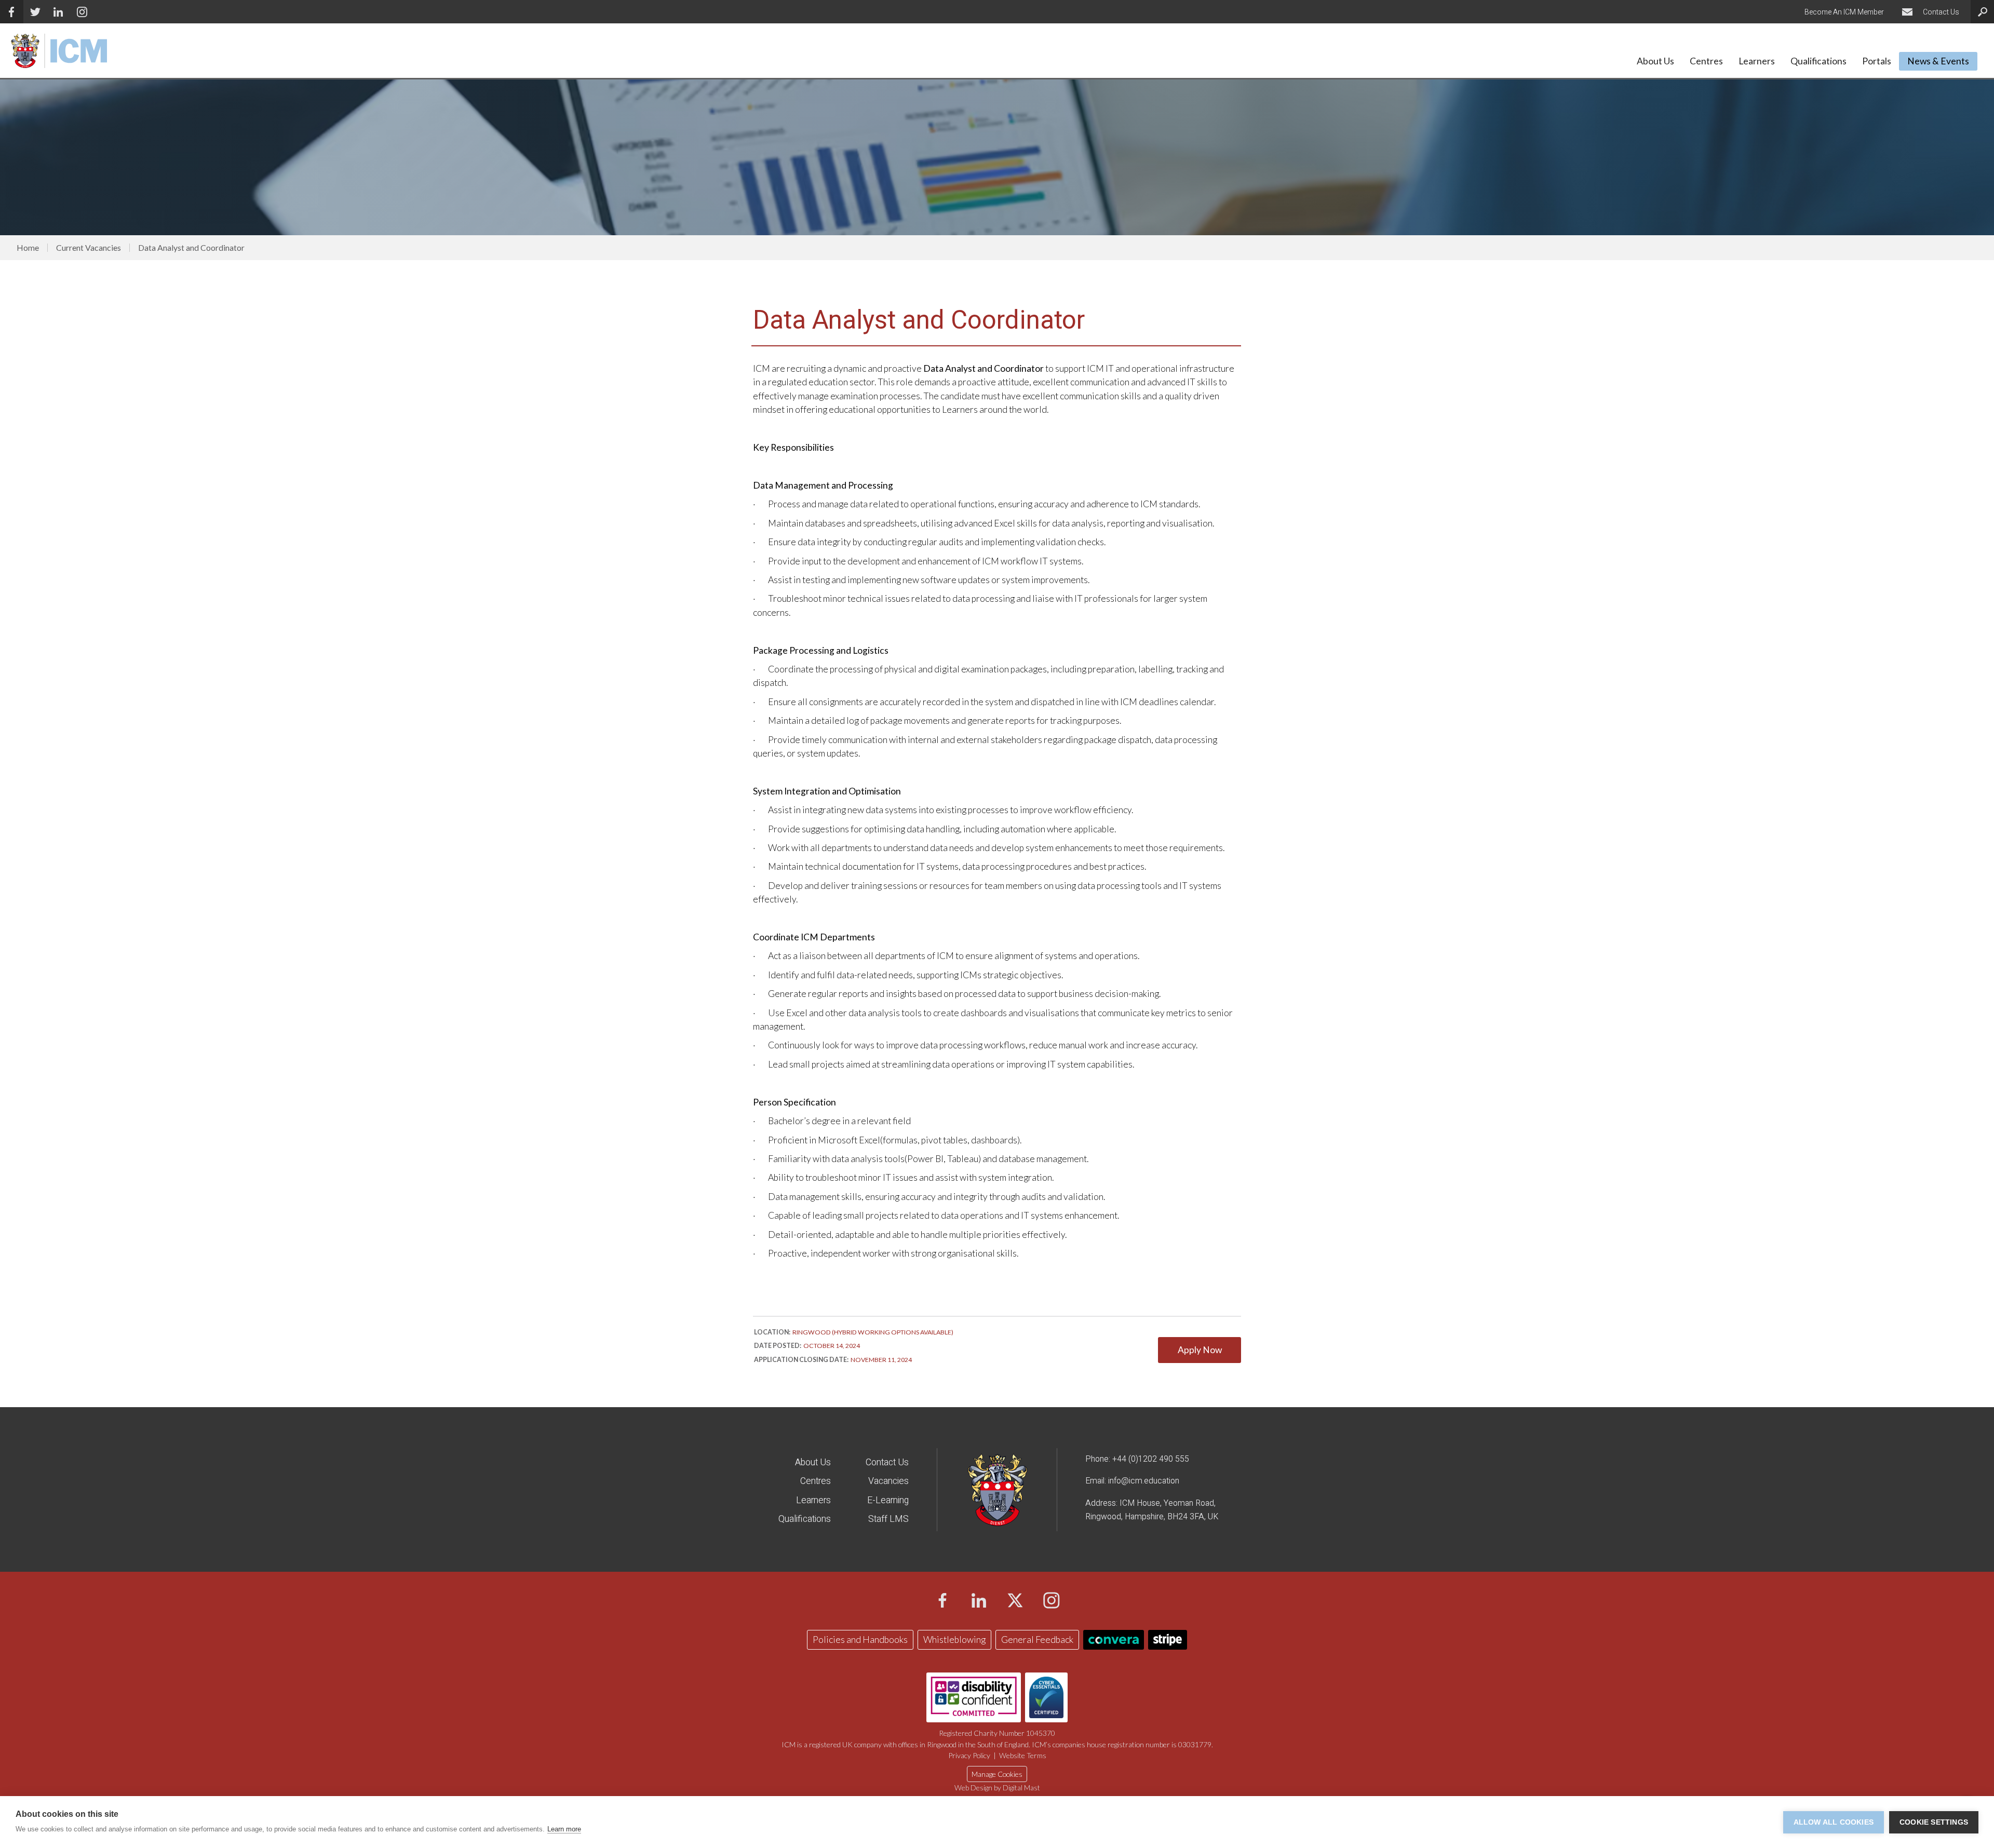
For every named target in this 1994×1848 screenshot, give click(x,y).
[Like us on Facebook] (12, 12)
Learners (813, 1500)
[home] (58, 50)
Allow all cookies (1834, 1822)
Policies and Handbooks (860, 1640)
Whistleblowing (954, 1640)
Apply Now (1200, 1350)
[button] (1655, 64)
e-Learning (888, 1500)
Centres (816, 1481)
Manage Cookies (997, 1774)
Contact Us (887, 1462)
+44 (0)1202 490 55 (1148, 1459)
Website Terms (1023, 1755)
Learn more (564, 1829)
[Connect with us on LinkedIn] (82, 12)
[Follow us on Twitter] (35, 12)
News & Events (1938, 61)
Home (28, 248)
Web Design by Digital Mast (997, 1788)
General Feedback (1037, 1640)
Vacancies (888, 1481)
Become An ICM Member (1844, 12)
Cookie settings (1934, 1822)
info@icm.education (1144, 1481)
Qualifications (805, 1519)
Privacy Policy (969, 1755)
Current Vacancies (89, 248)
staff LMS (888, 1519)
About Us (813, 1462)
